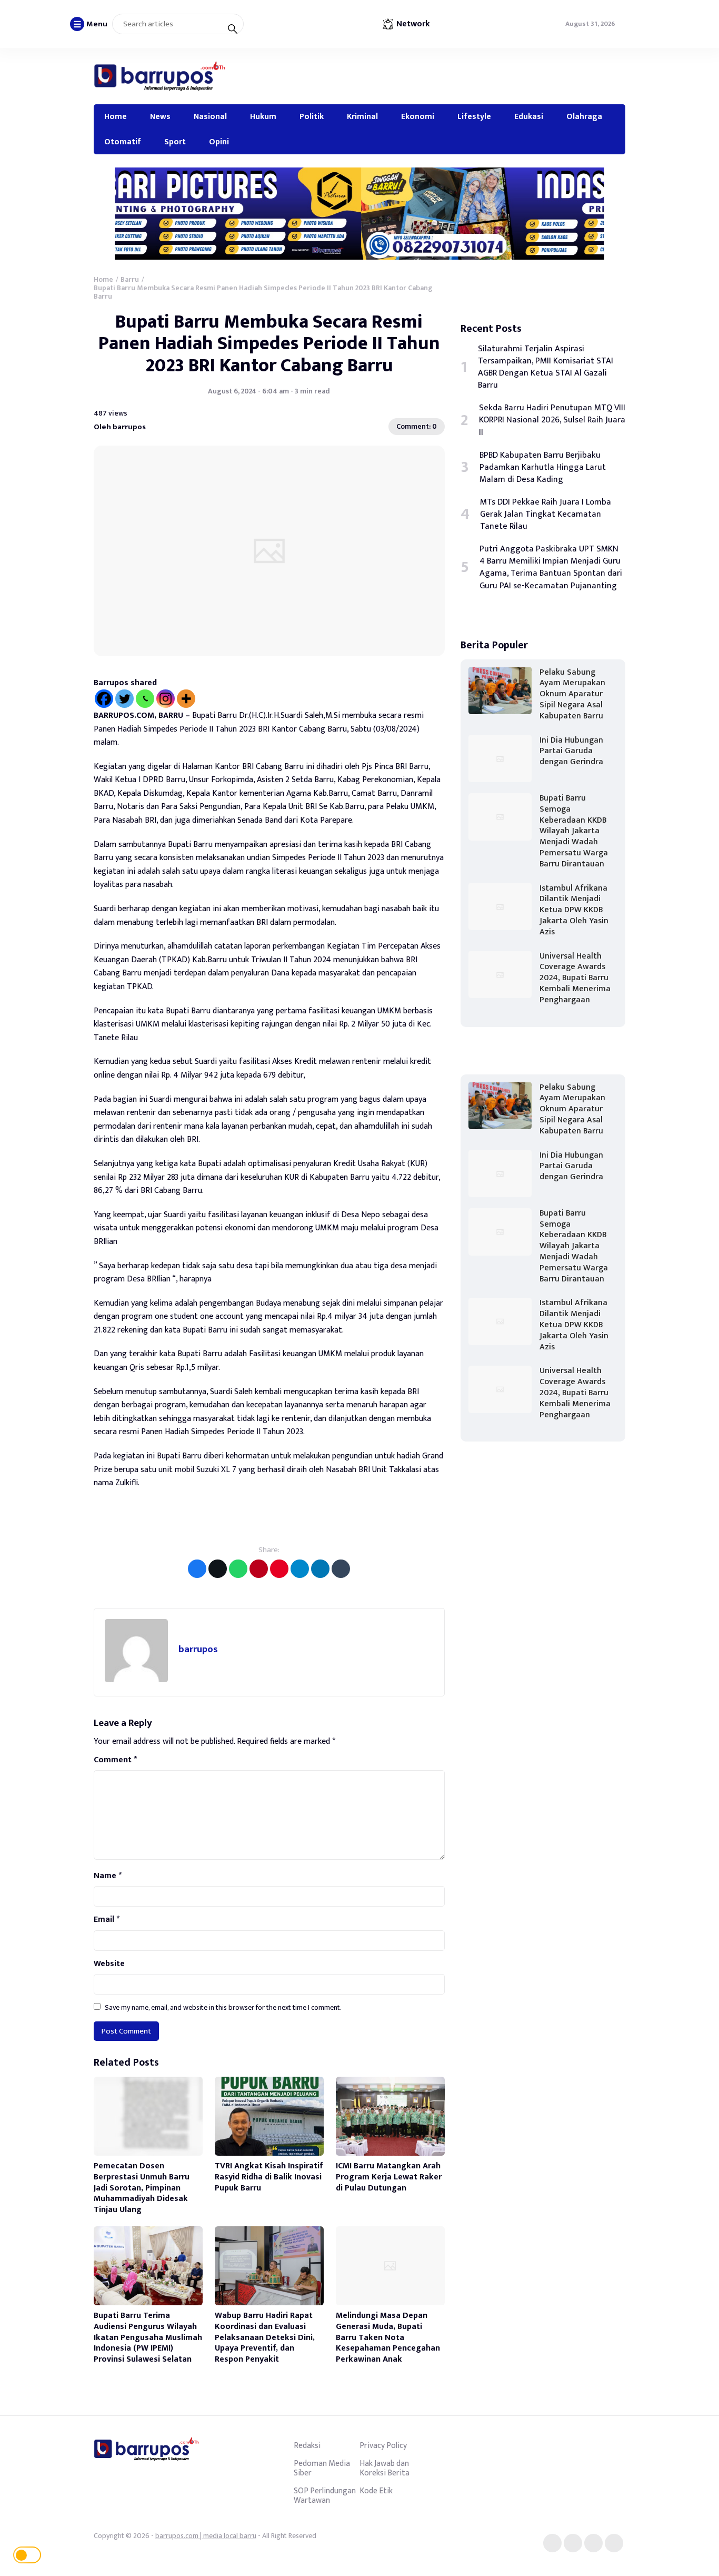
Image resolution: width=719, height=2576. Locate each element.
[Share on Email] (259, 1569)
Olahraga (584, 116)
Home (116, 116)
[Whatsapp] (145, 699)
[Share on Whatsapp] (238, 1569)
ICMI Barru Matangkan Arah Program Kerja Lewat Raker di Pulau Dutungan (389, 2177)
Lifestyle (474, 116)
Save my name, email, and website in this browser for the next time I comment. (223, 2007)
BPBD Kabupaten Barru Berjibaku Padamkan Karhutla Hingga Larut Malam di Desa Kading (543, 467)
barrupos (198, 1649)
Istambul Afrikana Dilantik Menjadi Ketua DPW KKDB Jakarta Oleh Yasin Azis (574, 910)
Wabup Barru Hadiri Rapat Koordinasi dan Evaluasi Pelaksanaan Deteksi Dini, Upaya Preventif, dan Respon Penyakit (265, 2337)
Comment (115, 1760)
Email (107, 1920)
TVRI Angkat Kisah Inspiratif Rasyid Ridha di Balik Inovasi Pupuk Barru (269, 2177)
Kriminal (362, 116)
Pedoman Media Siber (322, 2468)
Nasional (210, 116)
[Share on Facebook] (197, 1569)
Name (108, 1876)
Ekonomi (418, 116)
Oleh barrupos (120, 427)
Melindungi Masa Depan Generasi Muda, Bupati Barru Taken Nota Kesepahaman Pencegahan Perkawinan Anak (388, 2337)
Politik (312, 116)
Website (109, 1964)
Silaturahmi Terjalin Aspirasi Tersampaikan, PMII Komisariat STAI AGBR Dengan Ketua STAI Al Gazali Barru (546, 367)
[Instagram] (166, 699)
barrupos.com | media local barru (206, 2536)
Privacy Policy (383, 2445)
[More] (186, 699)
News (160, 116)
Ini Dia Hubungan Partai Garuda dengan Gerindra (571, 751)
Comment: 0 (417, 426)
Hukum (263, 116)
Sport (175, 142)
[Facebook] (104, 699)
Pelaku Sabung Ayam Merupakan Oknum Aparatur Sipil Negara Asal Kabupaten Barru (572, 694)
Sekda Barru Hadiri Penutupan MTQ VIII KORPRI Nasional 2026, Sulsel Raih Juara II (552, 420)
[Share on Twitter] (218, 1569)
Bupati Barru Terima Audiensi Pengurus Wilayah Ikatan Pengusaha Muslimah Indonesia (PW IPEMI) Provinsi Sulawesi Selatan (148, 2337)
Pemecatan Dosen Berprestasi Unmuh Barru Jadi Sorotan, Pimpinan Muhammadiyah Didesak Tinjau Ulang (142, 2188)
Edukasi (529, 116)
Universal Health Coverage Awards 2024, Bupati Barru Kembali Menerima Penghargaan (575, 978)
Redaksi (307, 2445)
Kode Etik (376, 2491)
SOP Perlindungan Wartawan (325, 2495)
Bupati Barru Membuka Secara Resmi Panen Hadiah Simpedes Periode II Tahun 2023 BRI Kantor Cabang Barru (269, 344)
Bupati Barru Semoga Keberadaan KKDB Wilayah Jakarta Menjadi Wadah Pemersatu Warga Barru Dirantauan (574, 831)
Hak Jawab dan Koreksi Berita (385, 2468)
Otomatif (123, 142)
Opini (219, 142)
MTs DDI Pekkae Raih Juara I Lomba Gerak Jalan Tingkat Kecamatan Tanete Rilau (546, 514)
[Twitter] (124, 699)
